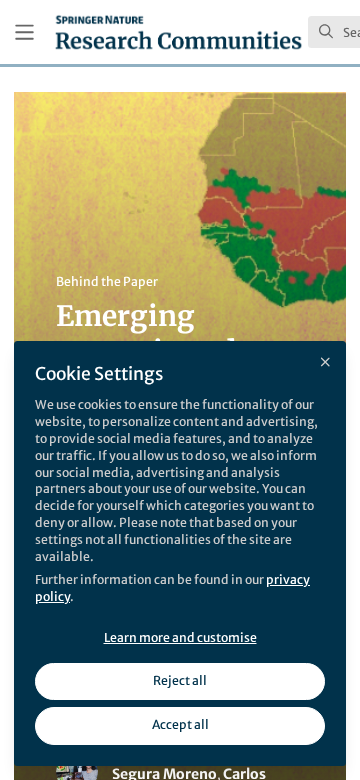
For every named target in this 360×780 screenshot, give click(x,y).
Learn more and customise (180, 637)
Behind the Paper (107, 281)
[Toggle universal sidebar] (24, 32)
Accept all (180, 724)
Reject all (180, 680)
